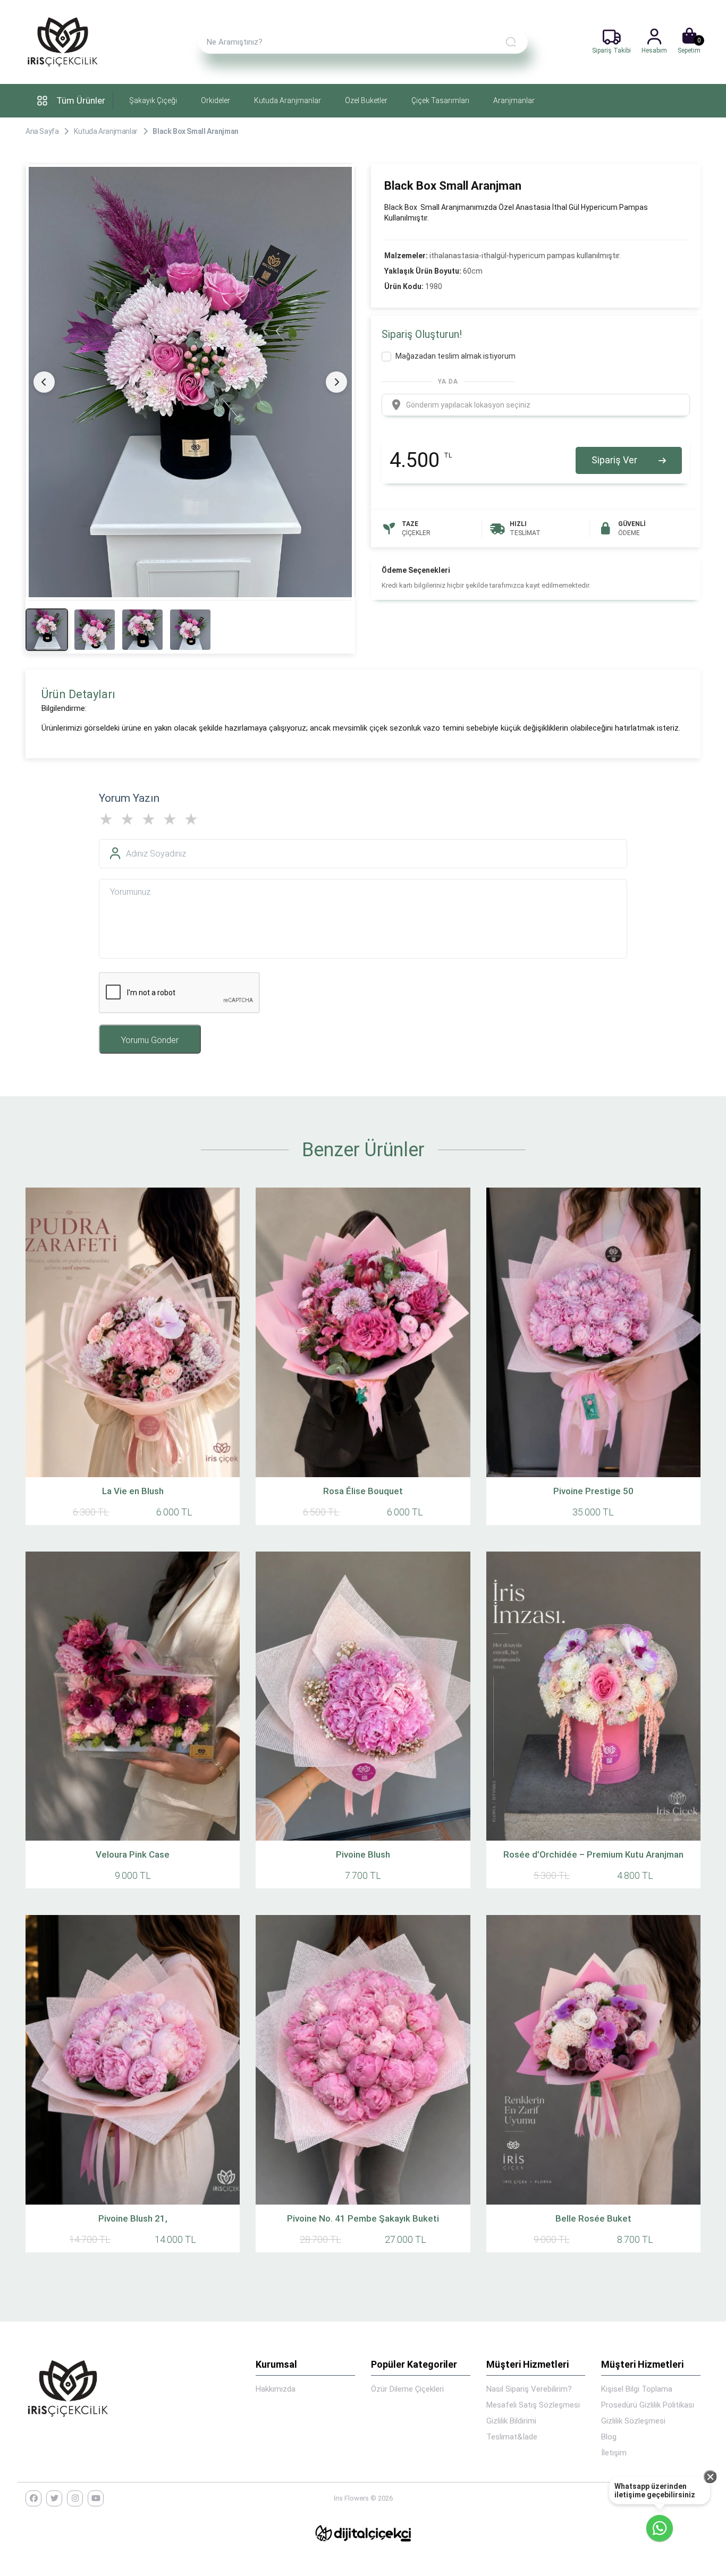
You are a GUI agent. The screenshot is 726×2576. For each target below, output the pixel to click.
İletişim (614, 2453)
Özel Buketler (366, 100)
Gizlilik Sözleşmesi (633, 2421)
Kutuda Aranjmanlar (288, 100)
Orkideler (216, 100)
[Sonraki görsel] (336, 382)
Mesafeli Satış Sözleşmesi (533, 2405)
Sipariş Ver (614, 460)
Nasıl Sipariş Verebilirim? (529, 2389)
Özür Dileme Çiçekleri (407, 2389)
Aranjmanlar (514, 100)
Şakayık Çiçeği (153, 100)
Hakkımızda (276, 2389)
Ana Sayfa (42, 131)
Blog (609, 2437)
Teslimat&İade (512, 2437)
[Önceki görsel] (44, 382)
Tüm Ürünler (81, 100)
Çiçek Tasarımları (440, 100)
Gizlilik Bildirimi (511, 2421)
